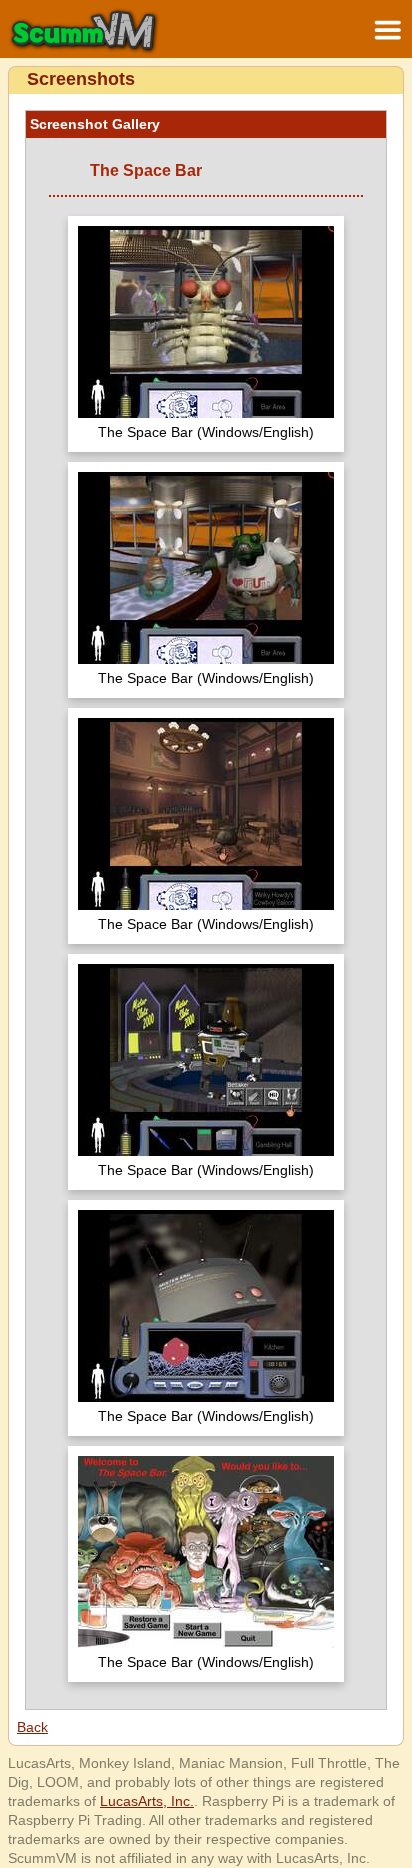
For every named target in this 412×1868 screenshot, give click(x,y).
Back (32, 1727)
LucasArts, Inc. (147, 1801)
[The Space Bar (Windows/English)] (206, 324)
